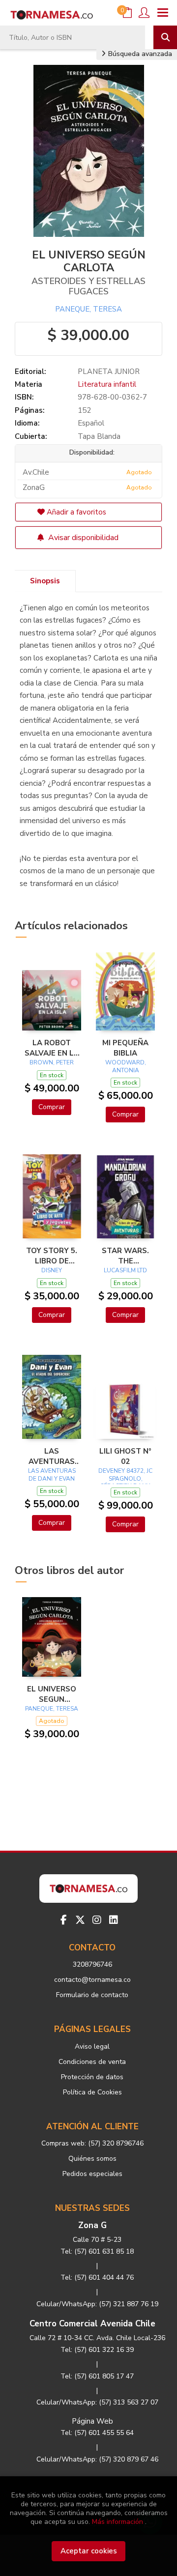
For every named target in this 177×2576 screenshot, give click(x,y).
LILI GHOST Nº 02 (125, 1456)
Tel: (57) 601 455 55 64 (97, 2433)
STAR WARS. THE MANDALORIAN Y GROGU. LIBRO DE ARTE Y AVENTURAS (125, 1256)
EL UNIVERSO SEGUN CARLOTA (52, 1694)
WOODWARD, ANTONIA (126, 1066)
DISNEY (52, 1270)
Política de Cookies (92, 2092)
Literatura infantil (107, 384)
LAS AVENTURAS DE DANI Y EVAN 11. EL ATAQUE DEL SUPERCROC (52, 1456)
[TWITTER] (80, 1920)
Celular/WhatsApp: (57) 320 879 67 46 (97, 2459)
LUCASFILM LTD (125, 1270)
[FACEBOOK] (63, 1920)
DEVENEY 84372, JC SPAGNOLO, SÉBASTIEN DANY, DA (125, 1482)
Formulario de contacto (92, 1995)
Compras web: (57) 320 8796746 (92, 2143)
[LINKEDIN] (114, 1920)
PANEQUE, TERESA (88, 309)
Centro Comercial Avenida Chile (92, 2324)
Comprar (52, 1107)
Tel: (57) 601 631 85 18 (97, 2251)
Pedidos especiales (92, 2174)
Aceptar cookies (89, 2551)
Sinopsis (45, 581)
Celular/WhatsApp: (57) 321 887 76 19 (97, 2304)
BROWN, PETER (52, 1062)
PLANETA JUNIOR (109, 372)
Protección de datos (92, 2077)
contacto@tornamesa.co (92, 1980)
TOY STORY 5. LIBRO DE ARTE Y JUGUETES (52, 1256)
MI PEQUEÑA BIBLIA (125, 1048)
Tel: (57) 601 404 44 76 (97, 2277)
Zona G (92, 2225)
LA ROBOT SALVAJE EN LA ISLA (52, 1048)
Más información (118, 2522)
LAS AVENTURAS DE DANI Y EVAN (52, 1475)
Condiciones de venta (92, 2062)
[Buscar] (165, 37)
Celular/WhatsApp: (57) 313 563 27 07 (97, 2402)
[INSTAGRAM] (97, 1920)
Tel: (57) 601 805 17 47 (97, 2376)
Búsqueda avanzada (139, 54)
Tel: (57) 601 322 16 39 (97, 2350)
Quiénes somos (92, 2159)
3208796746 (92, 1964)
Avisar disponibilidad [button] (82, 538)
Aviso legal (92, 2046)
